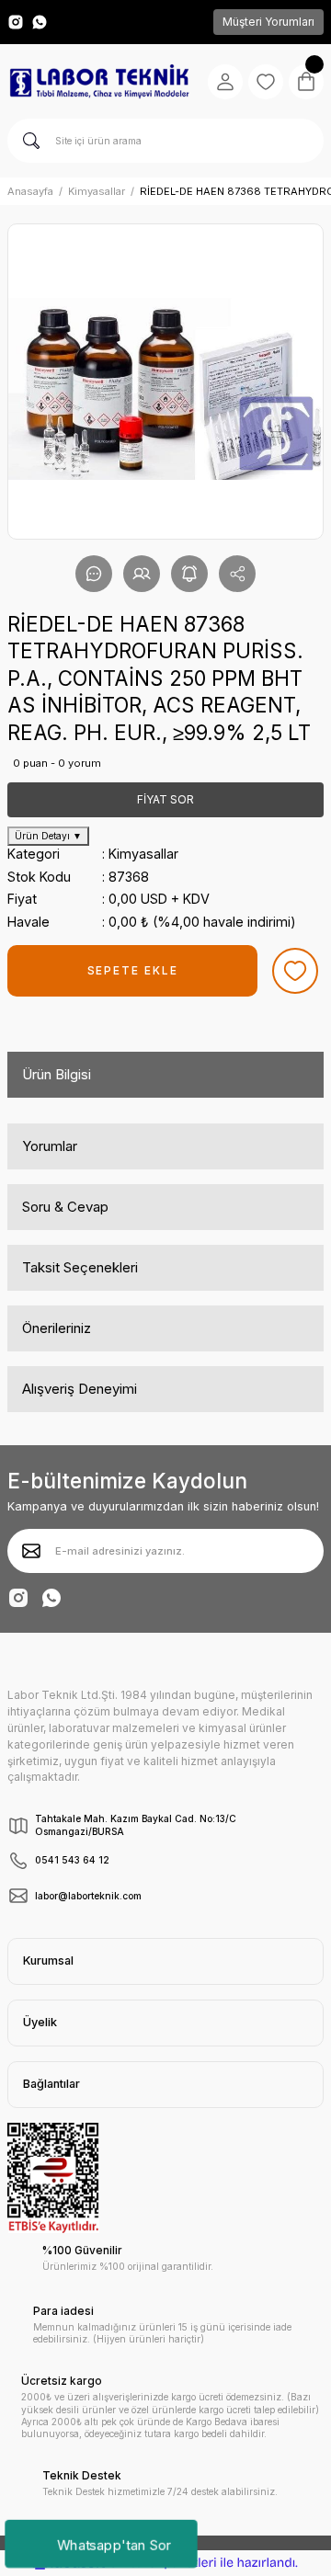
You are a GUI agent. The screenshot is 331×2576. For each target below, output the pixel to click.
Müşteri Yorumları (268, 22)
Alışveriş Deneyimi (80, 1389)
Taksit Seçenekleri (80, 1267)
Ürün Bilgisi (57, 1074)
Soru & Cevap (65, 1207)
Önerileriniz (57, 1328)
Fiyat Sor (165, 799)
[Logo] (99, 82)
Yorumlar (50, 1146)
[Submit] (31, 1551)
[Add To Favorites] (295, 971)
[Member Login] (225, 82)
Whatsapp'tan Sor (114, 2544)
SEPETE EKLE (133, 970)
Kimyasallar (143, 854)
